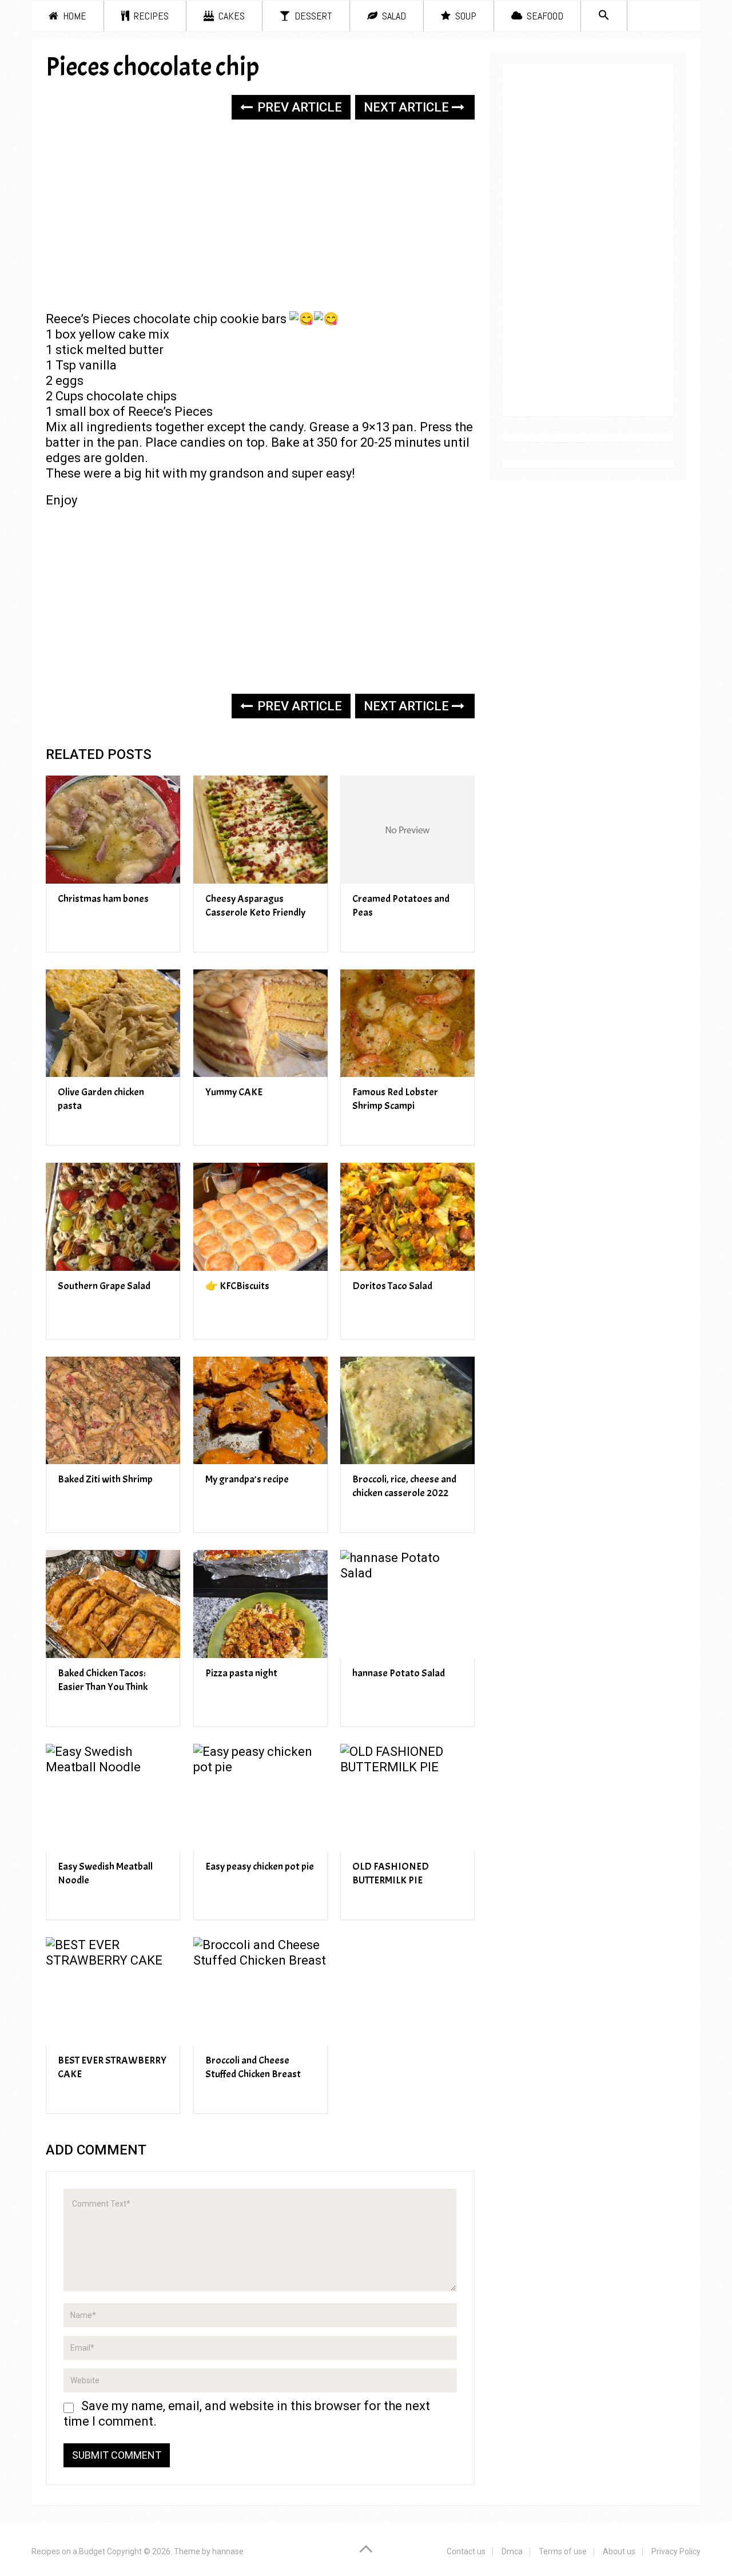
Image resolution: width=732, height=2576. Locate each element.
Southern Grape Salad (104, 1286)
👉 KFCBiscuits (237, 1286)
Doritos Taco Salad (392, 1286)
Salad (393, 16)
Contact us (466, 2551)
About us (619, 2551)
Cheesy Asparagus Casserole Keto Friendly (255, 906)
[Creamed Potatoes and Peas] (407, 830)
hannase (228, 2551)
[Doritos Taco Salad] (407, 1217)
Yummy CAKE (234, 1092)
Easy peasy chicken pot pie (260, 1867)
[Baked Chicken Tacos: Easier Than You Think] (113, 1604)
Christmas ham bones (103, 899)
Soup (465, 16)
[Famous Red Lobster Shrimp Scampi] (407, 1023)
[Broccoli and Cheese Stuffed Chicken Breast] (260, 1991)
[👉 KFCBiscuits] (260, 1217)
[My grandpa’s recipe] (260, 1411)
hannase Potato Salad (399, 1673)
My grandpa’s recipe (247, 1479)
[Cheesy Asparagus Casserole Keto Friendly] (260, 830)
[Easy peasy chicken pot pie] (260, 1798)
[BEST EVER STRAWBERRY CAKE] (113, 1991)
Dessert (312, 16)
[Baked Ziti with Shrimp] (113, 1411)
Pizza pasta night (241, 1673)
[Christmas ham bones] (113, 830)
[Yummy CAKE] (260, 1023)
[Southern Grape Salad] (113, 1217)
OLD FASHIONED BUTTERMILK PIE (391, 1873)
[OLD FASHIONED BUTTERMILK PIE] (407, 1798)
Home (73, 16)
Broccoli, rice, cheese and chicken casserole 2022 (404, 1486)
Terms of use (563, 2551)
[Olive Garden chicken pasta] (113, 1023)
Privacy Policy (676, 2551)
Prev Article (298, 107)
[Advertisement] (260, 217)
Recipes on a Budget (68, 2551)
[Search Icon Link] (604, 16)
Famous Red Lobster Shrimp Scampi (395, 1099)
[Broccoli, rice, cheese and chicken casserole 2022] (407, 1411)
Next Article (408, 107)
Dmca (512, 2551)
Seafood (544, 16)
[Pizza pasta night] (260, 1604)
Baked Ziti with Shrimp (105, 1479)
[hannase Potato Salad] (407, 1604)
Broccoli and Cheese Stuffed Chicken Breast (253, 2067)
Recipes (150, 16)
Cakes (230, 16)
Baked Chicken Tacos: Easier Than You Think (103, 1680)
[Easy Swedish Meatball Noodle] (113, 1798)
